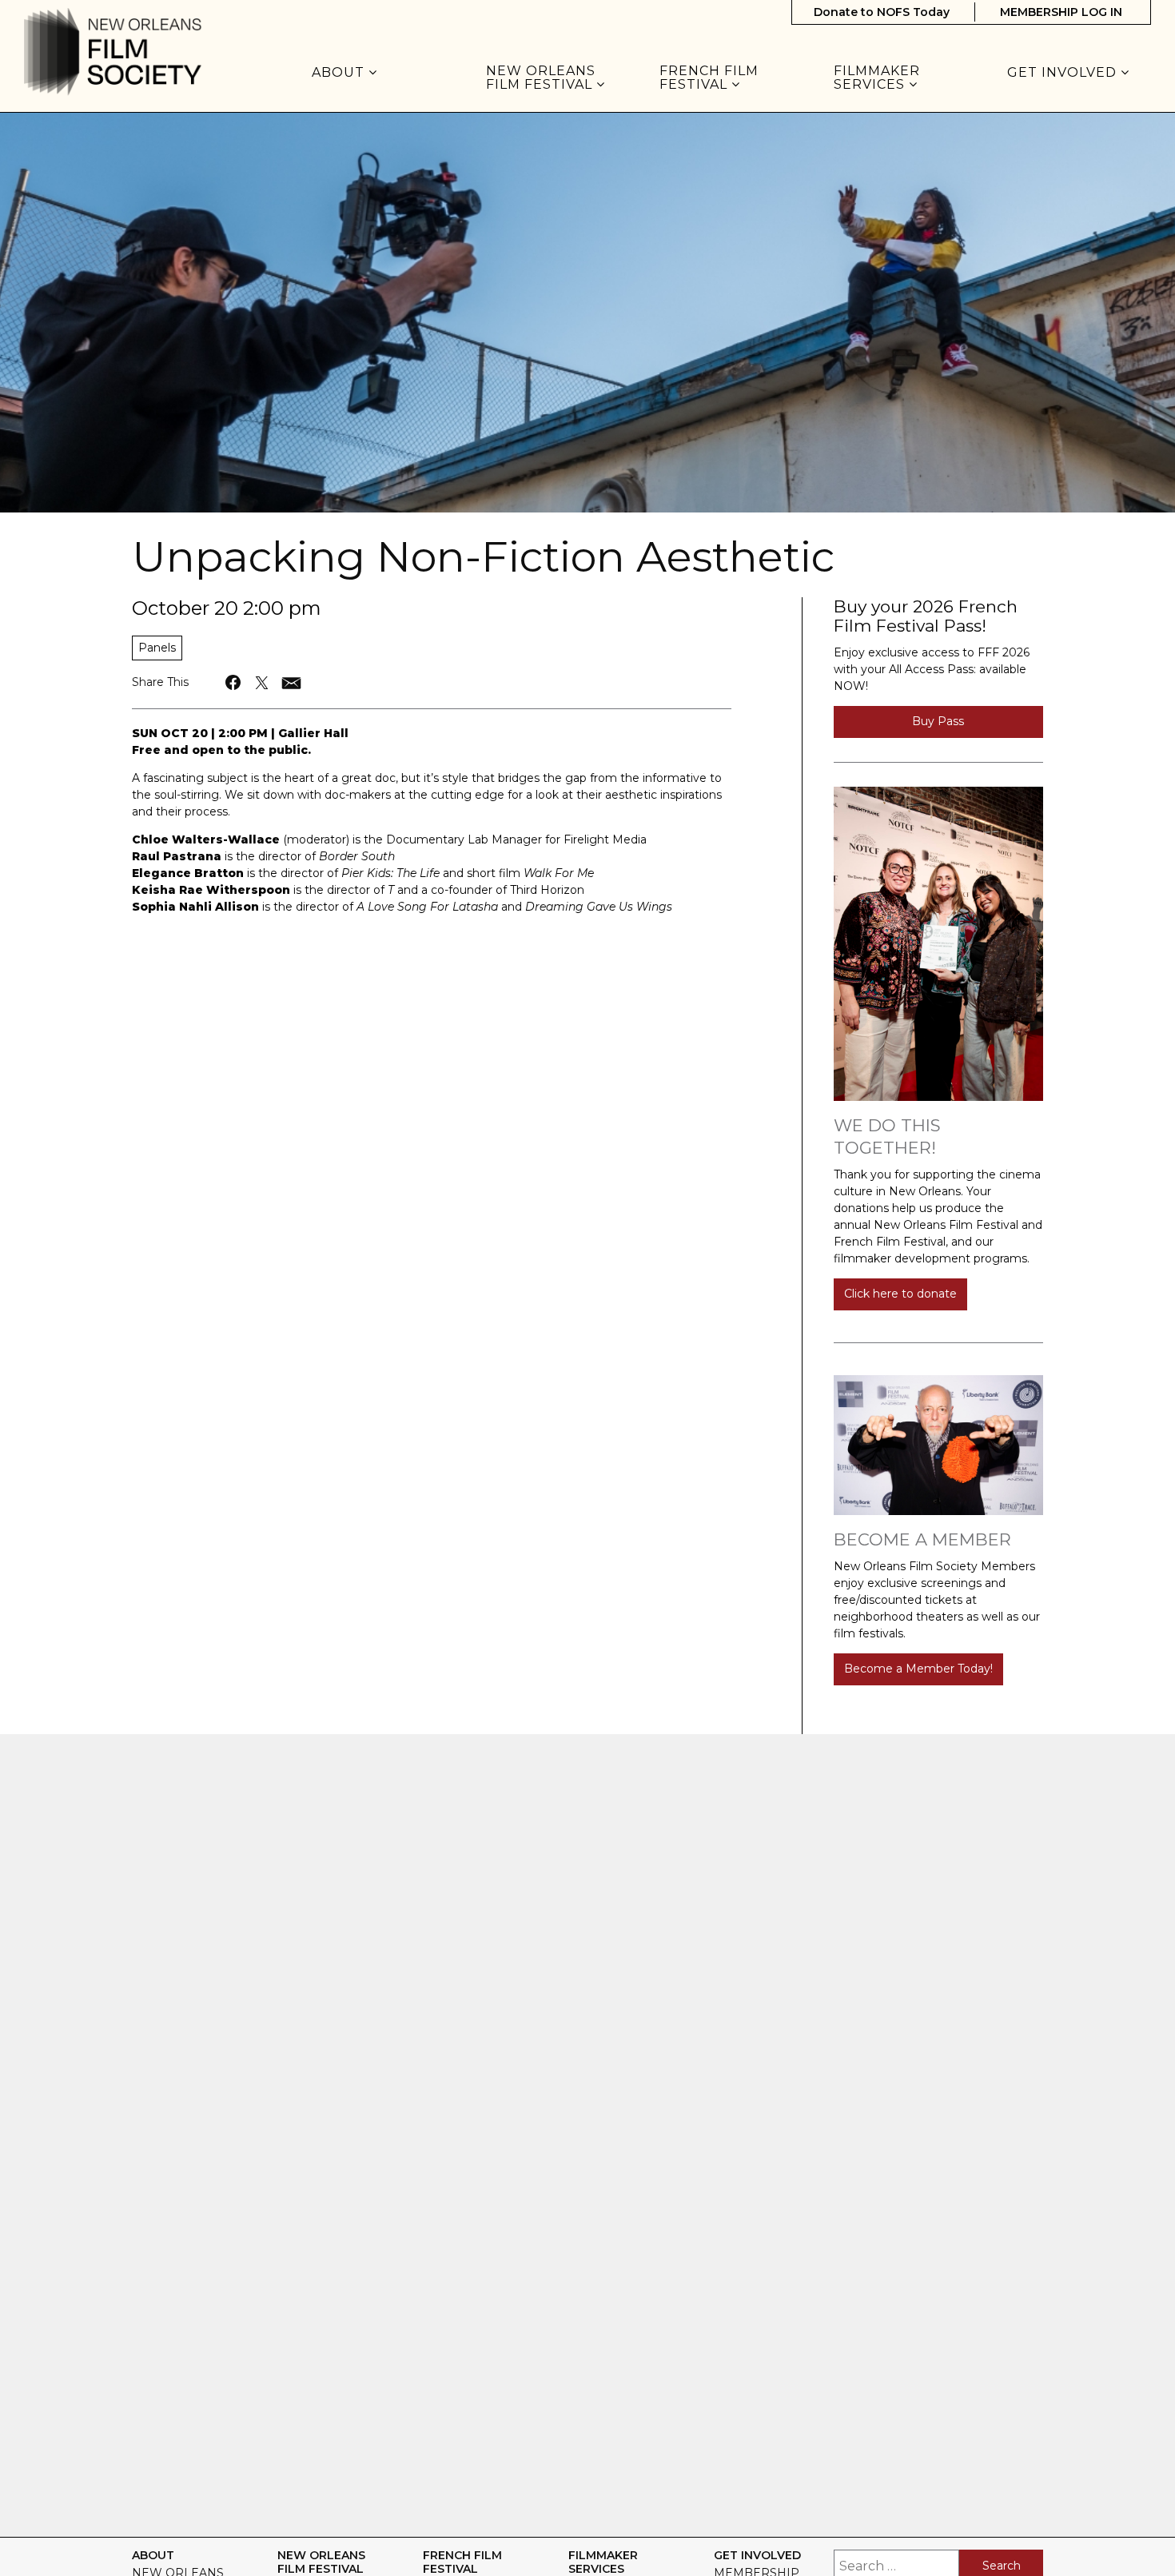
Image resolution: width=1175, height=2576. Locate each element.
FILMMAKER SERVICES (877, 78)
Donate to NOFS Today (882, 12)
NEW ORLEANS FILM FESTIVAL (541, 78)
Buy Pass (938, 721)
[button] (234, 682)
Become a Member (922, 1539)
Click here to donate (900, 1294)
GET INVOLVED (1064, 73)
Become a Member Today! (918, 1669)
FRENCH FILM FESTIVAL (709, 78)
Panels (157, 648)
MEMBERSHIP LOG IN (1061, 12)
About (340, 73)
